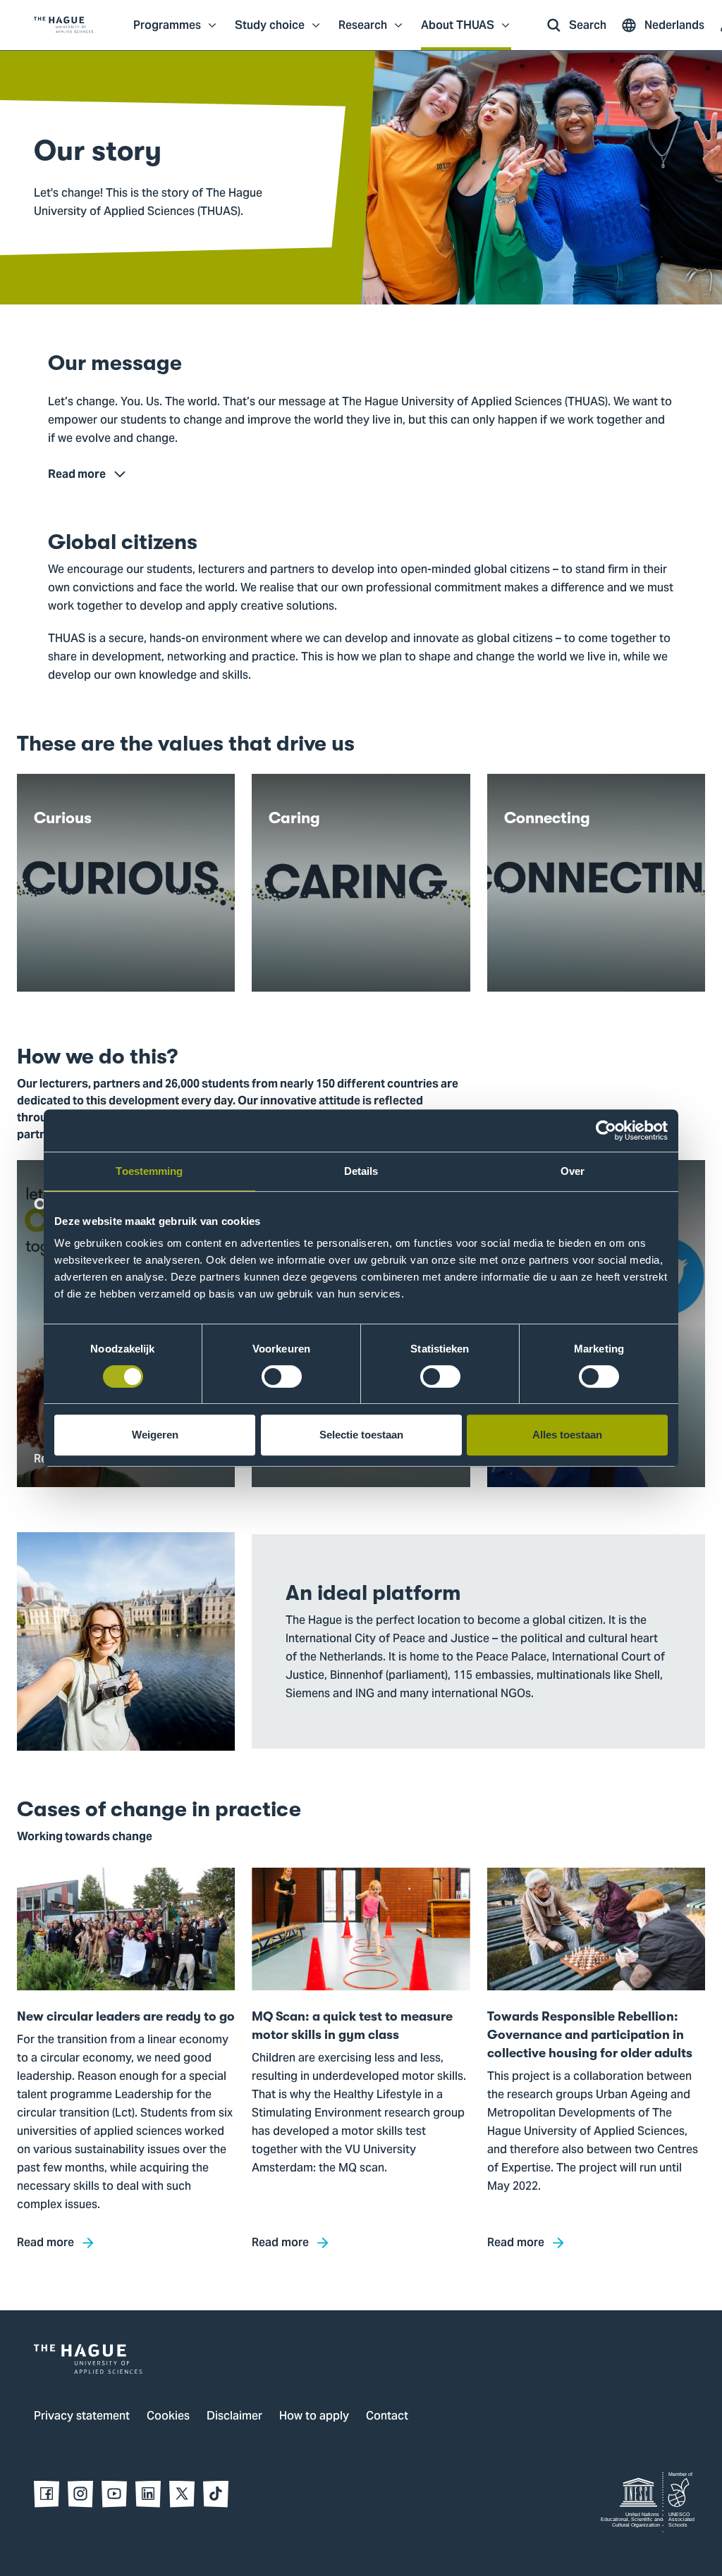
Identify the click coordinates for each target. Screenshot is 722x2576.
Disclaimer (234, 2417)
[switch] (282, 1376)
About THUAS (458, 32)
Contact (387, 2417)
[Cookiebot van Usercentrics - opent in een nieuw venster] (606, 1130)
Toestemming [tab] (149, 1171)
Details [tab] (361, 1171)
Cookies (168, 2417)
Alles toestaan (567, 1435)
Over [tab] (573, 1171)
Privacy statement (82, 2417)
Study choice (270, 32)
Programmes (167, 32)
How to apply (314, 2417)
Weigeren (155, 1435)
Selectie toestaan (361, 1435)
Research (363, 32)
